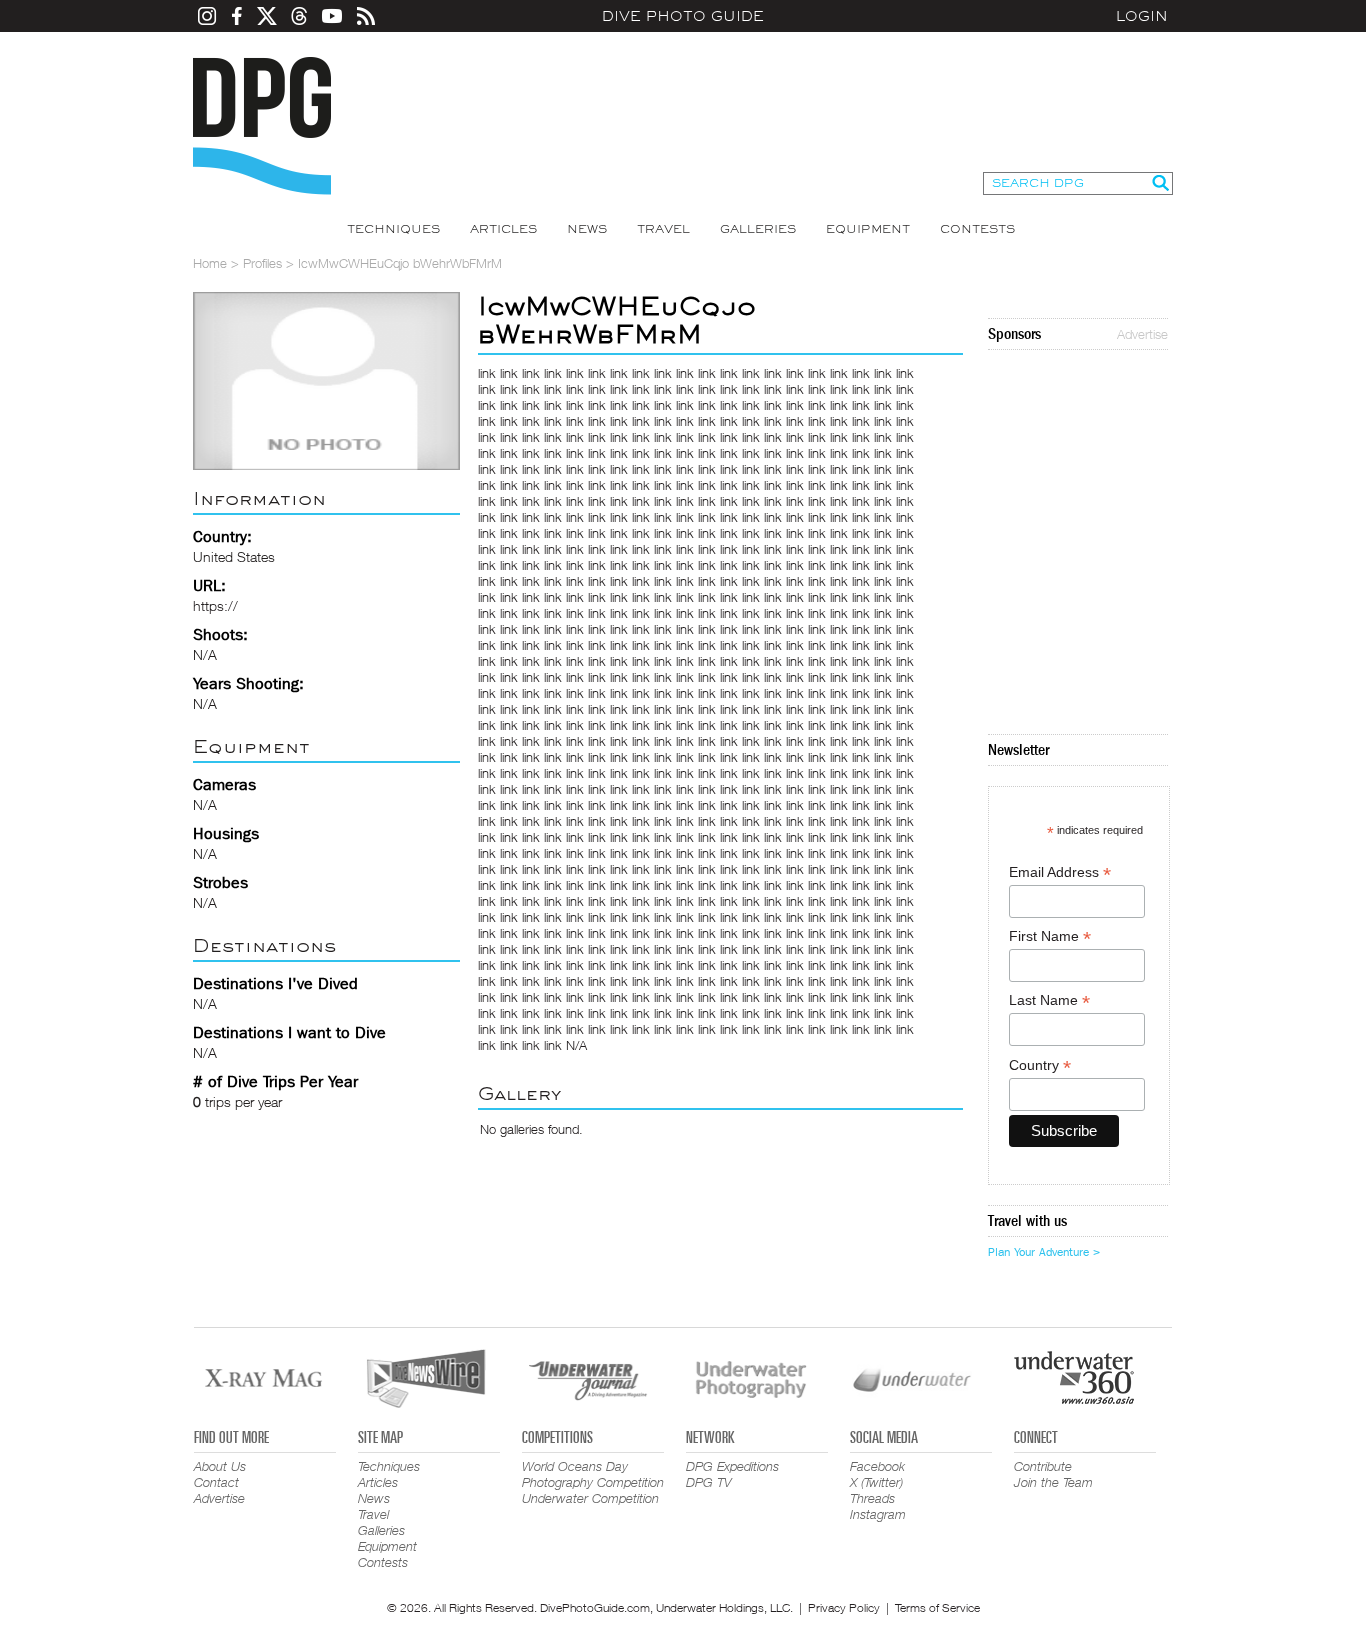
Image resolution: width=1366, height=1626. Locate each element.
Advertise (1142, 334)
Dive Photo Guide (683, 16)
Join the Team (1053, 1482)
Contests (977, 229)
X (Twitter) (876, 1482)
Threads (872, 1498)
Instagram (878, 1514)
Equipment (868, 229)
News (587, 229)
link (487, 373)
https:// (215, 605)
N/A (576, 1045)
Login (1142, 16)
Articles (503, 229)
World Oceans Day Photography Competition (593, 1474)
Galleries (758, 229)
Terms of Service (937, 1607)
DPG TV (709, 1482)
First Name (1050, 936)
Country (1040, 1065)
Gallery (519, 1093)
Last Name (1049, 1000)
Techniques (393, 229)
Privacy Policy (844, 1607)
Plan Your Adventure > (1044, 1252)
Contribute (1043, 1466)
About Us (220, 1466)
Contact (216, 1482)
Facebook (877, 1466)
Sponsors (1014, 334)
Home (210, 263)
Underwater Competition (590, 1498)
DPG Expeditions (732, 1466)
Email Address (1060, 872)
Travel (663, 229)
